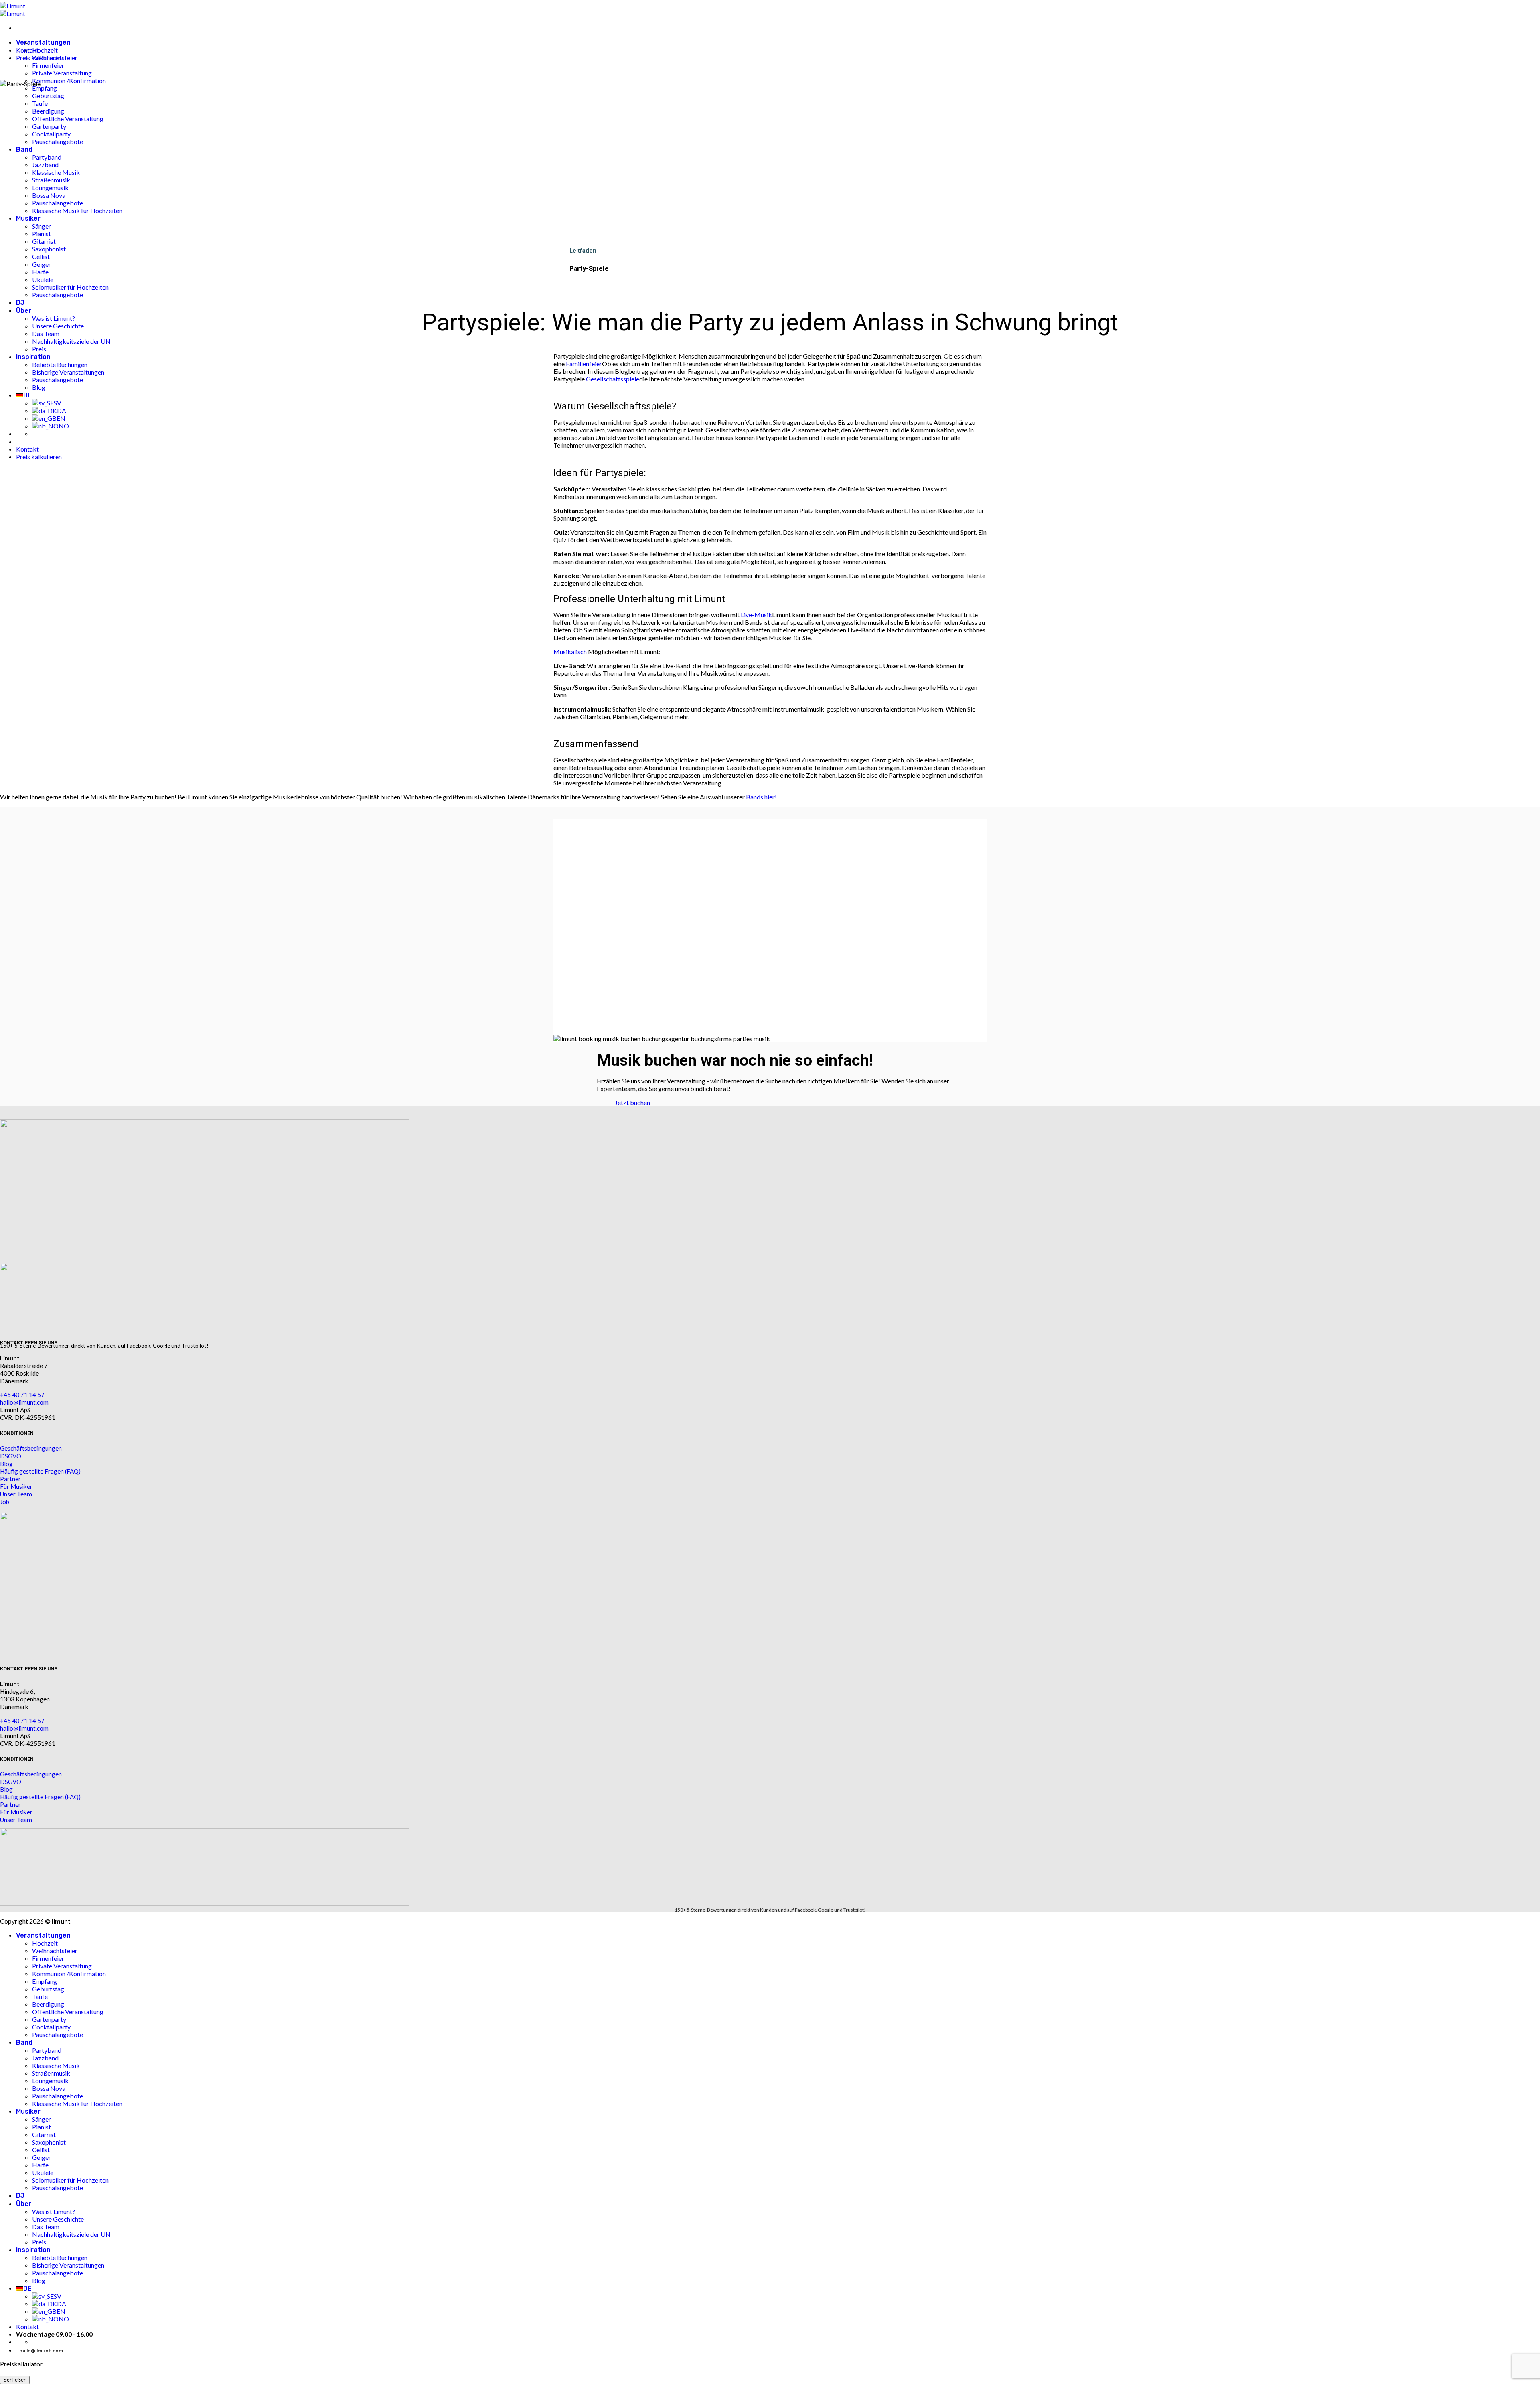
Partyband (47, 2050)
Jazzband (45, 2058)
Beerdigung (48, 2004)
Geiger (42, 2157)
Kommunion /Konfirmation (69, 1973)
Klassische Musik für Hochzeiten (77, 2103)
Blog (6, 1464)
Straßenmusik (51, 2073)
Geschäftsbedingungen (31, 1448)
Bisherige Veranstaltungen (68, 2265)
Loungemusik (50, 2081)
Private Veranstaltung (62, 1966)
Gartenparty (49, 2019)
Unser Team (16, 1494)
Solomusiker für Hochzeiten (70, 2180)
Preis (39, 2242)
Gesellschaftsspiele (613, 379)
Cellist (41, 2150)
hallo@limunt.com (24, 1402)
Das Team (46, 2227)
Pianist (42, 2127)
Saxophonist (49, 2142)
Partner (10, 1479)
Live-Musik (756, 615)
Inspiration (33, 2250)
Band (24, 2042)
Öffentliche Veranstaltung (68, 2012)
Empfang (45, 1981)
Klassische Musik (56, 2065)
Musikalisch (570, 652)
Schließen (15, 2380)
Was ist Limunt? (54, 2211)
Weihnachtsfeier (55, 1951)
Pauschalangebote (58, 2034)
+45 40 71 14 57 (22, 1395)
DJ (20, 2196)
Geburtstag (48, 1989)
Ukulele (43, 2172)
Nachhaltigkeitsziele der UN (71, 2234)
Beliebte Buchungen (60, 2257)
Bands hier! (761, 797)
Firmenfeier (48, 65)
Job (5, 1502)
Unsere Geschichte (58, 2219)
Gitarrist (44, 2134)
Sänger (42, 2119)
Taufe (40, 1996)
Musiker (28, 2111)
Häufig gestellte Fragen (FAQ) (40, 1471)
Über (24, 2204)
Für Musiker (16, 1486)
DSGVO (11, 1456)
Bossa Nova (49, 2088)
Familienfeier (584, 364)
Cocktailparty (51, 2027)
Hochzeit (45, 50)
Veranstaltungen (43, 42)
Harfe (40, 2165)
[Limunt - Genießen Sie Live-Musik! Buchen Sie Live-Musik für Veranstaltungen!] (13, 10)
